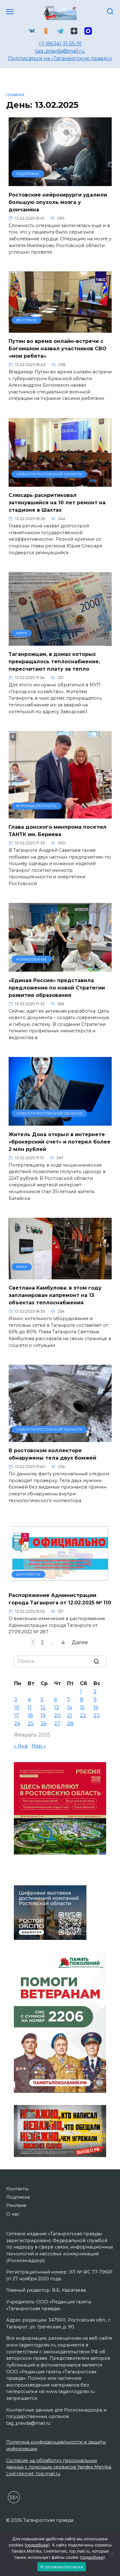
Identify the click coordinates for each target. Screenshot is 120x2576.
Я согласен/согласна (62, 2567)
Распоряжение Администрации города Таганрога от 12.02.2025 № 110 (60, 1599)
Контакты (17, 2189)
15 (82, 1707)
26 (44, 1723)
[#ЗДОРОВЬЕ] (60, 182)
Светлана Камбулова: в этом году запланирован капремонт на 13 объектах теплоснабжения (55, 1295)
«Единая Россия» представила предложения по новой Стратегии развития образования (57, 987)
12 (43, 1707)
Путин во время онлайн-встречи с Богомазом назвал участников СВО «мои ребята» (58, 349)
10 (17, 1707)
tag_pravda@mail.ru (60, 51)
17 (17, 1715)
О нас (13, 2214)
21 (70, 1715)
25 (31, 1723)
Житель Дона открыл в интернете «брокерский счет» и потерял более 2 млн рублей (60, 1142)
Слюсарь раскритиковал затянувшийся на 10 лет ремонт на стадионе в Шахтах (57, 503)
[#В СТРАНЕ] (60, 329)
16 (96, 1707)
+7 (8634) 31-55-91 (60, 44)
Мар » (39, 1746)
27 (57, 1723)
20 (57, 1715)
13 (57, 1707)
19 (43, 1715)
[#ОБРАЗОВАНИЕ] (60, 968)
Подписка (18, 2197)
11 (30, 1707)
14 (70, 1707)
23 (97, 1715)
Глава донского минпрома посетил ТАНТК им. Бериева (58, 831)
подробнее (37, 2545)
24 (17, 1723)
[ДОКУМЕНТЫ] (60, 1583)
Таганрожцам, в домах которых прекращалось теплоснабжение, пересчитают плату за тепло (54, 662)
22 (83, 1715)
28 (70, 1723)
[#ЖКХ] (60, 642)
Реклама (16, 2205)
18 (30, 1715)
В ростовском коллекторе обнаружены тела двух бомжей (52, 1454)
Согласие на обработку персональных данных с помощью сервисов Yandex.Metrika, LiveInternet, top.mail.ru (59, 2467)
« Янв (21, 1746)
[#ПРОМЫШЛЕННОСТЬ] (60, 815)
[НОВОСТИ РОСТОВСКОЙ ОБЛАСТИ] (60, 483)
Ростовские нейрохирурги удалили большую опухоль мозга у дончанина (58, 202)
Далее (80, 1642)
